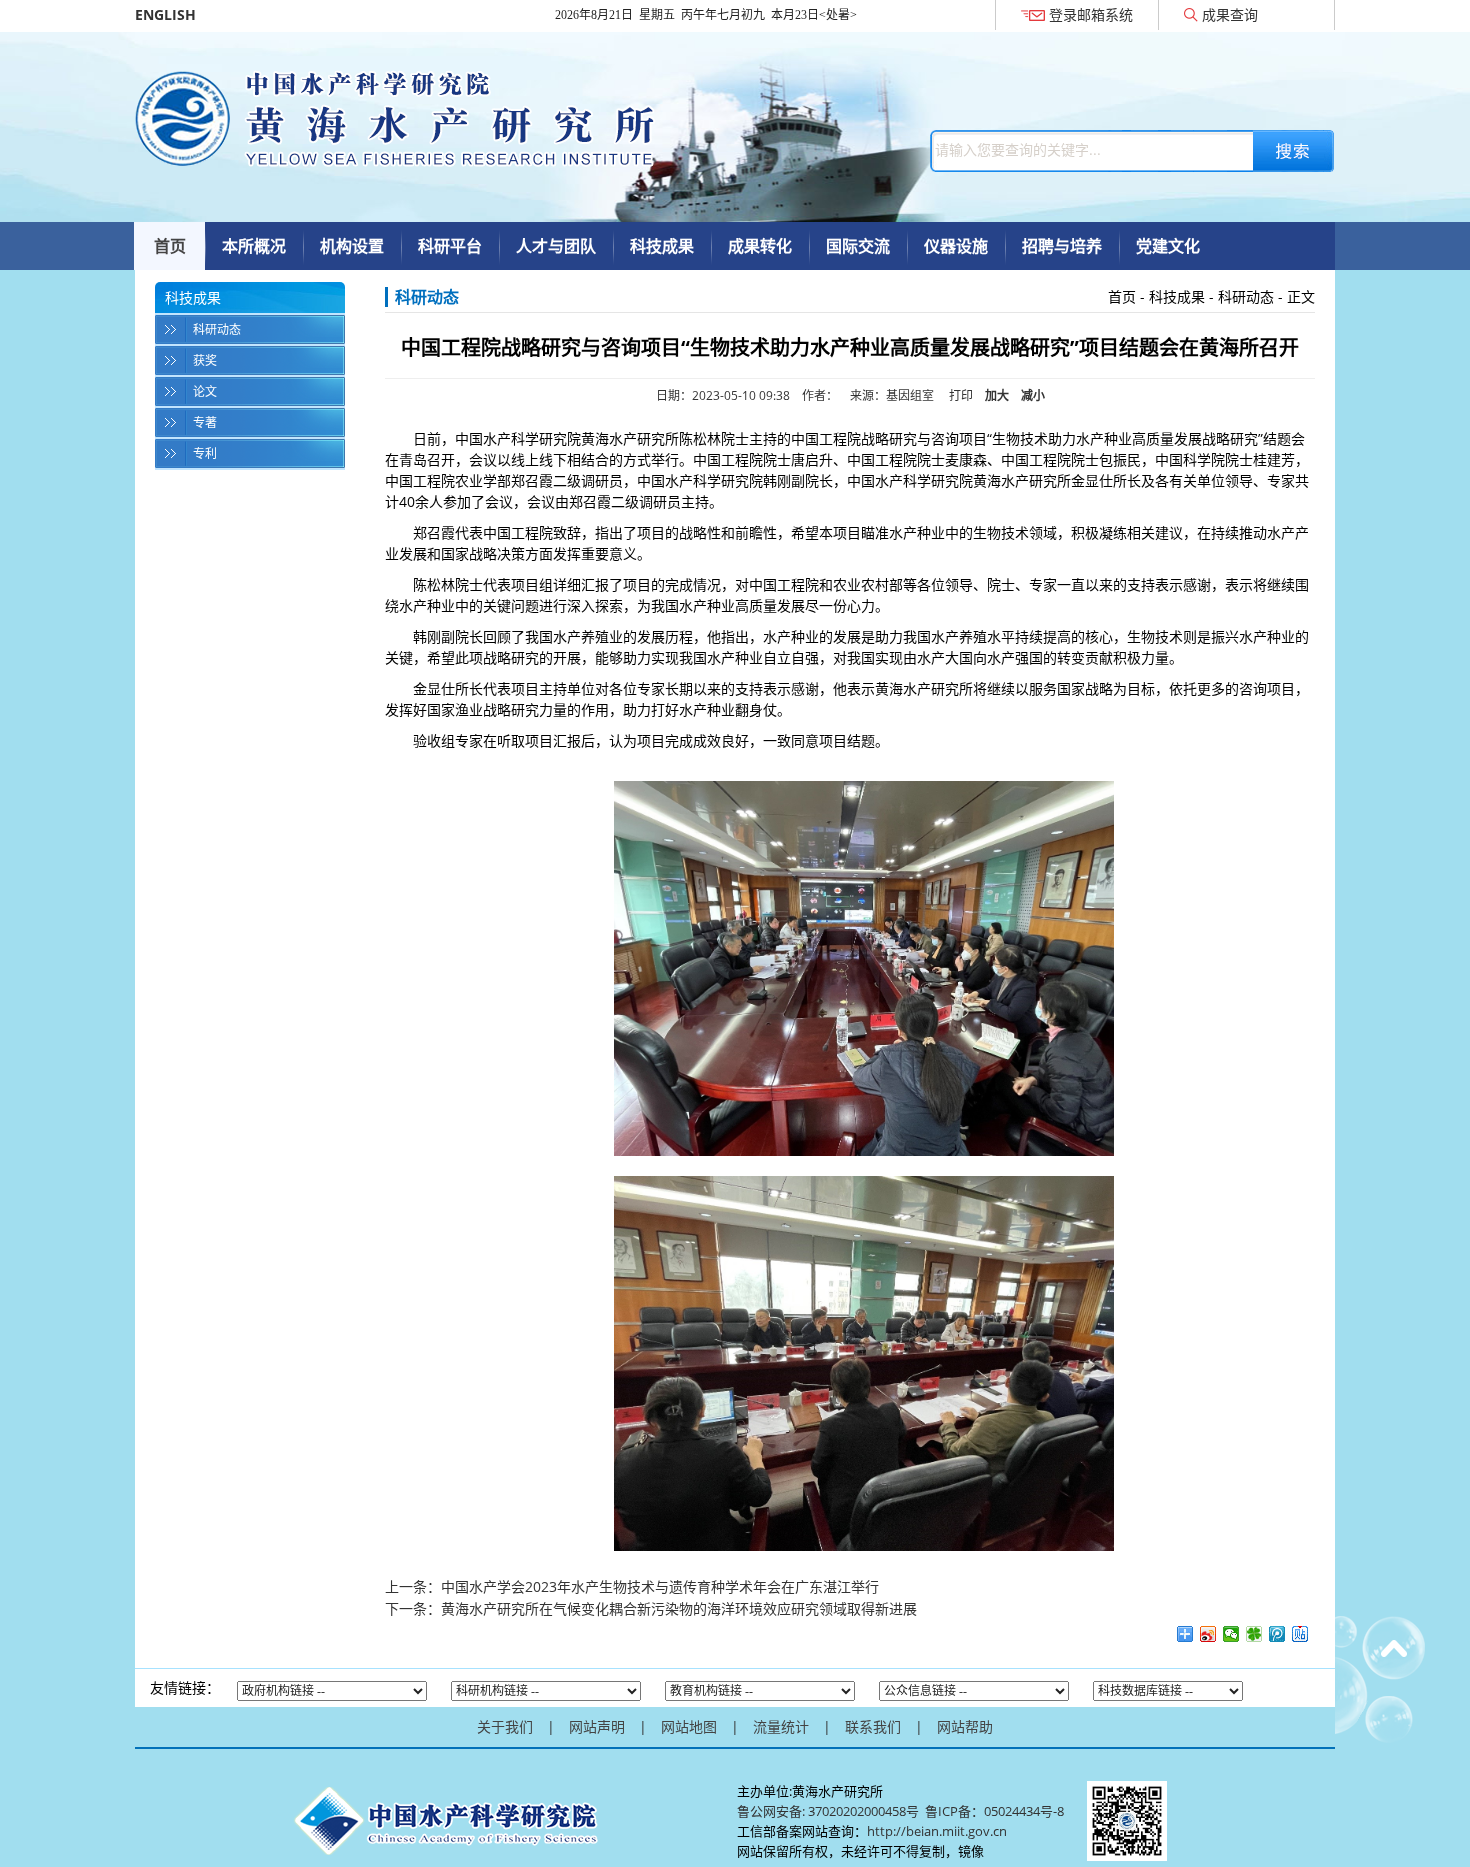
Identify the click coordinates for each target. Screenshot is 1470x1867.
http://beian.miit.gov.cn (937, 1831)
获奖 (205, 360)
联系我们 (873, 1726)
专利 (205, 453)
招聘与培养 (1062, 246)
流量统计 (781, 1726)
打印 (961, 395)
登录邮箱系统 (1091, 14)
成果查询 (1230, 14)
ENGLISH (165, 14)
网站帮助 (965, 1726)
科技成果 (662, 246)
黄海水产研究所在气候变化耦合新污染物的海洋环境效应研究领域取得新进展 (679, 1608)
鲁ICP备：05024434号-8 (996, 1811)
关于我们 (505, 1726)
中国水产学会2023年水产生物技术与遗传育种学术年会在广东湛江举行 (660, 1586)
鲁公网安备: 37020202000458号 (828, 1811)
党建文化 (1168, 246)
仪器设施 (956, 246)
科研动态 (217, 329)
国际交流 (858, 246)
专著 (205, 422)
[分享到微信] (1231, 1634)
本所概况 (254, 246)
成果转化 (760, 246)
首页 (170, 246)
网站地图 (689, 1726)
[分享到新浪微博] (1208, 1634)
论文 (205, 391)
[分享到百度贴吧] (1300, 1634)
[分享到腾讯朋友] (1254, 1634)
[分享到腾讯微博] (1277, 1634)
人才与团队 (556, 246)
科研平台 (450, 246)
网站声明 (597, 1726)
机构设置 (352, 246)
